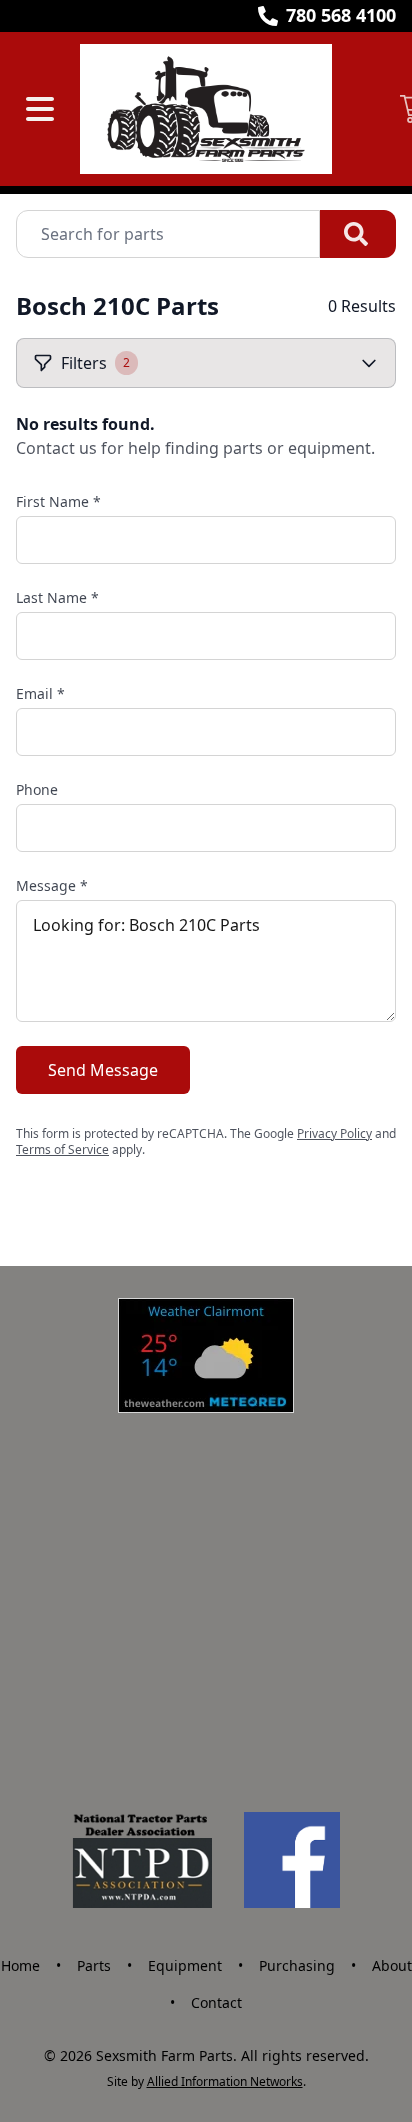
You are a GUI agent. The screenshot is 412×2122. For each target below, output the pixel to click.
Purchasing (297, 1965)
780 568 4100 (341, 15)
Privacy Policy (334, 1133)
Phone (37, 789)
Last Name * (57, 597)
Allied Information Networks (225, 2081)
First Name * (58, 501)
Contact (216, 2002)
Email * (40, 693)
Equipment (185, 1965)
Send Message (103, 1070)
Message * (52, 885)
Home (20, 1965)
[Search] (358, 234)
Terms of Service (62, 1149)
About (392, 1965)
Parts (94, 1965)
